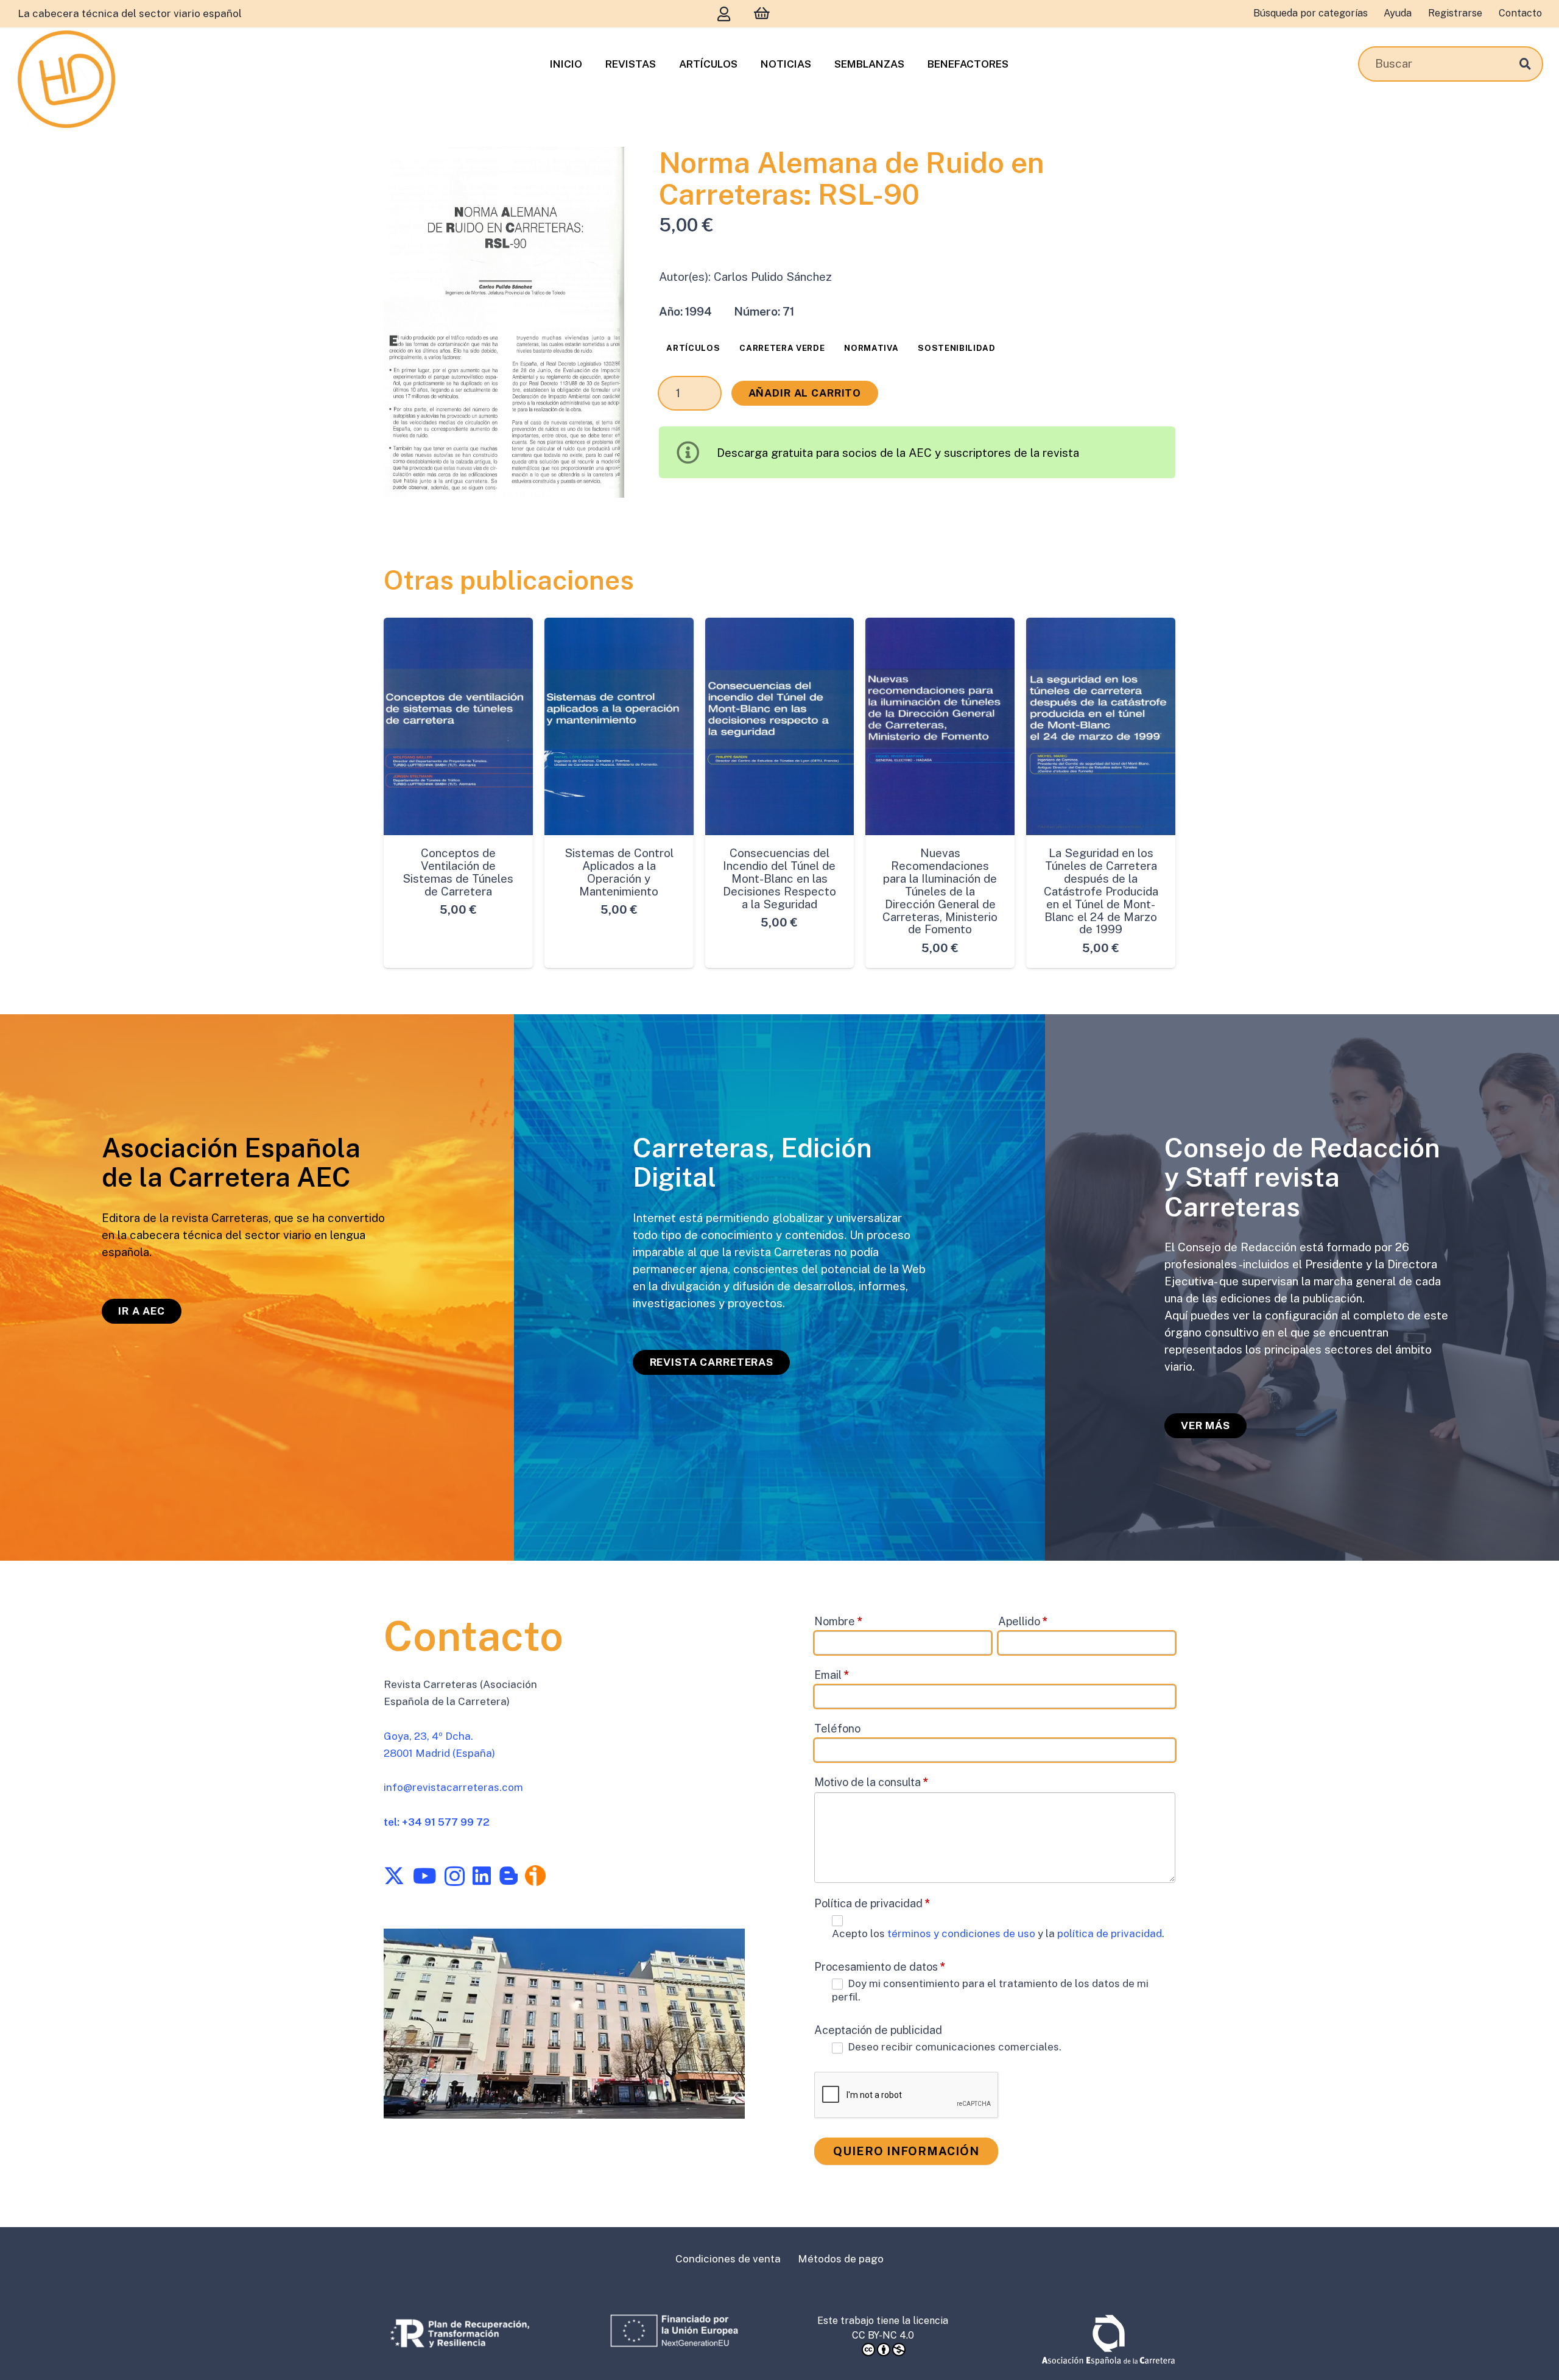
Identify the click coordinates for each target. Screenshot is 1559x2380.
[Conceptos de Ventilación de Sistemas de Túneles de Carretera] (458, 726)
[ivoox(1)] (535, 1876)
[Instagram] (455, 1877)
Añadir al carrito (805, 393)
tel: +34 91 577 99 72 (437, 1822)
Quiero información (906, 2151)
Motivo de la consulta (871, 1781)
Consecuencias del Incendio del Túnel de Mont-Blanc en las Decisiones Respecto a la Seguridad (779, 878)
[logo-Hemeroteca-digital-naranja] (66, 79)
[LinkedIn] (482, 1876)
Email (832, 1674)
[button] (601, 170)
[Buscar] (1525, 64)
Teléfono (837, 1728)
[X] (394, 1876)
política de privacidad (1110, 1933)
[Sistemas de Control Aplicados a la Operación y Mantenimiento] (619, 726)
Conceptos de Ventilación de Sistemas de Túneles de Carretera (458, 872)
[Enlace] (724, 14)
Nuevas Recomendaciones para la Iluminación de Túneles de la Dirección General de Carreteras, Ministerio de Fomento (940, 891)
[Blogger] (509, 1876)
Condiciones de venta (728, 2259)
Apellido (1023, 1621)
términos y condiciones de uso (962, 1933)
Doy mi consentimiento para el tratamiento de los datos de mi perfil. (990, 1990)
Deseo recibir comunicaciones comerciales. (953, 2047)
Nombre (839, 1621)
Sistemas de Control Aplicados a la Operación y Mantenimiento (619, 872)
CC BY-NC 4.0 (883, 2335)
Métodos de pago (841, 2259)
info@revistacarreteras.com (453, 1787)
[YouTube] (424, 1876)
